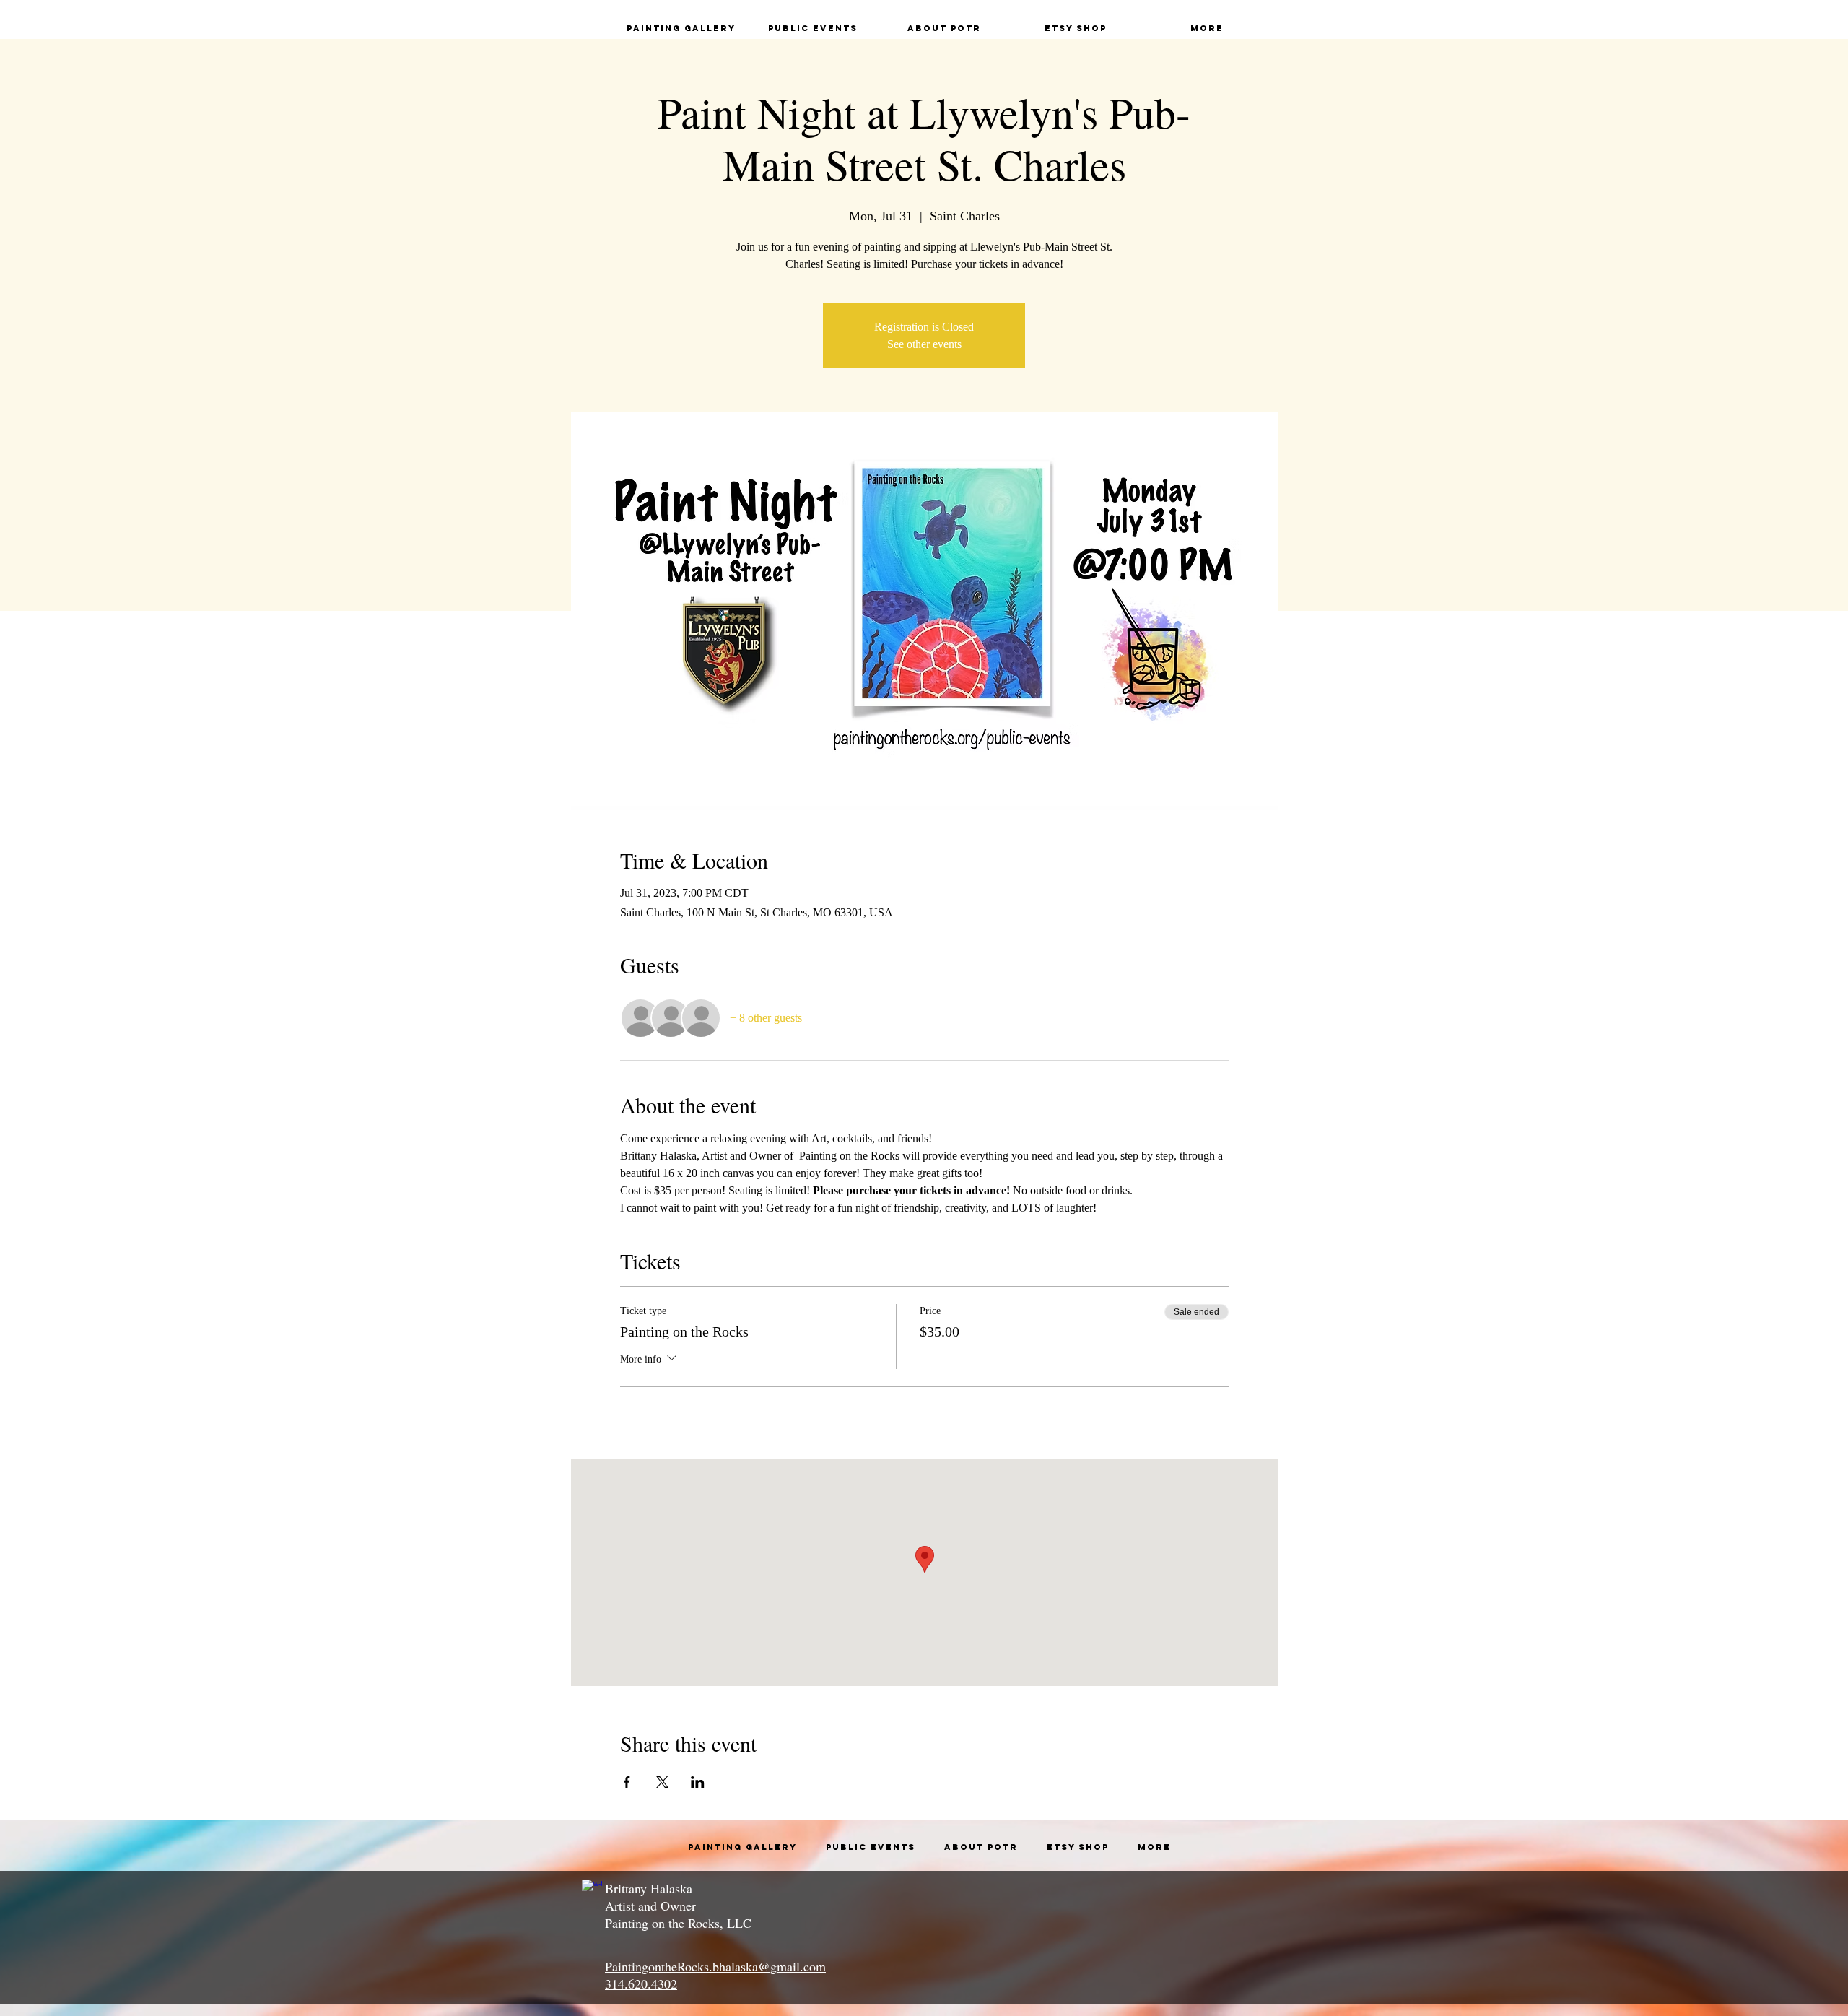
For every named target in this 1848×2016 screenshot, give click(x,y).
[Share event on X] (662, 1782)
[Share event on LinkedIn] (698, 1782)
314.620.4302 (641, 1984)
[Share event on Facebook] (627, 1782)
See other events (924, 344)
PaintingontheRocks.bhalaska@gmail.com (715, 1966)
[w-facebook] (592, 1890)
